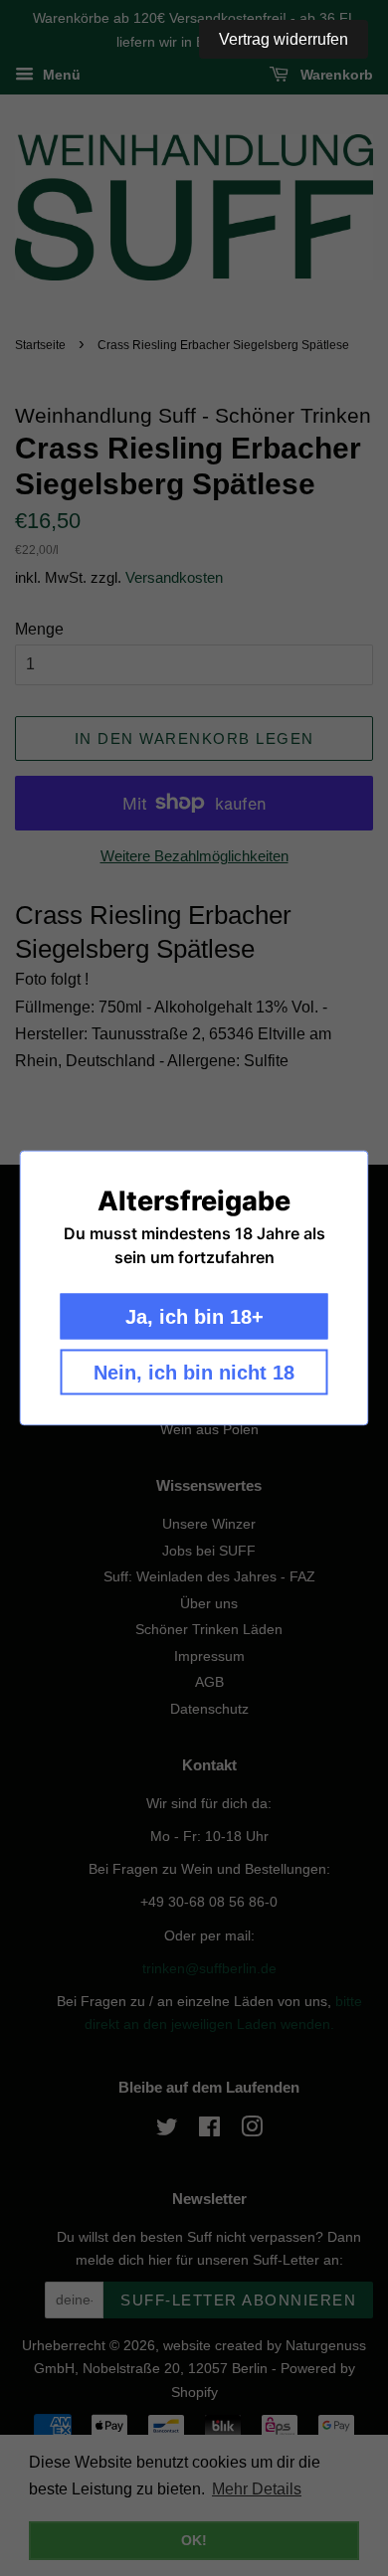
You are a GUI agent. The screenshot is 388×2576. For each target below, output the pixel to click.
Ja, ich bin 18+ (194, 1317)
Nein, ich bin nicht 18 (194, 1373)
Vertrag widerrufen (284, 39)
